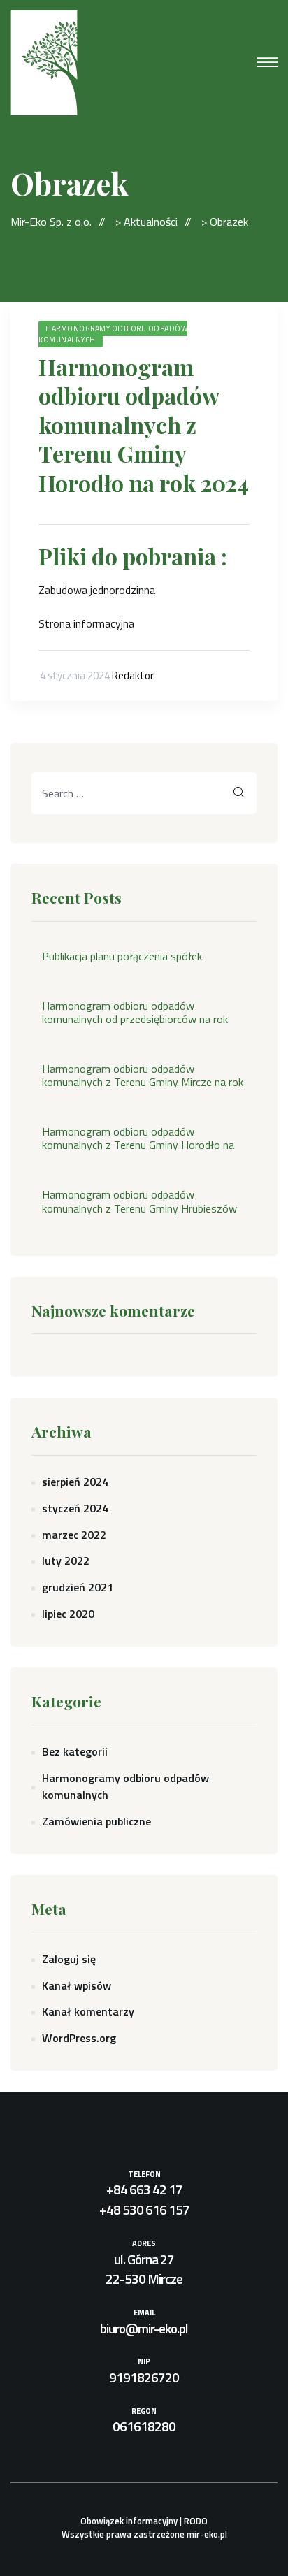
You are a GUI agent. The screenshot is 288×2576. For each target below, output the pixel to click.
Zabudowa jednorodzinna (97, 590)
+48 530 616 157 (144, 2209)
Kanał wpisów (77, 1985)
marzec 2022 (74, 1535)
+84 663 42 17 (144, 2189)
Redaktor (133, 675)
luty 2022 (66, 1561)
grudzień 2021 (78, 1587)
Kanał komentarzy (88, 2011)
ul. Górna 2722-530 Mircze (144, 2269)
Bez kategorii (75, 1751)
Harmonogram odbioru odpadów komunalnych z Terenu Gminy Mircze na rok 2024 (143, 1076)
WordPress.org (79, 2038)
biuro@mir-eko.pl (144, 2328)
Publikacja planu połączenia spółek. (123, 956)
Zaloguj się (69, 1959)
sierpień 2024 (75, 1482)
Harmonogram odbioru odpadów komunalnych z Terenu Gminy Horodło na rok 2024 (144, 425)
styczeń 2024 (75, 1508)
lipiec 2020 (68, 1614)
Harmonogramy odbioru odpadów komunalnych (113, 334)
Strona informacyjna (86, 623)
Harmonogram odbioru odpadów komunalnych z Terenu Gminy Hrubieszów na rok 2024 (139, 1201)
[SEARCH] (239, 793)
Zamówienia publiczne (96, 1821)
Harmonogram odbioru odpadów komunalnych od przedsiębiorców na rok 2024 (135, 1013)
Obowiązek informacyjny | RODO (144, 2521)
